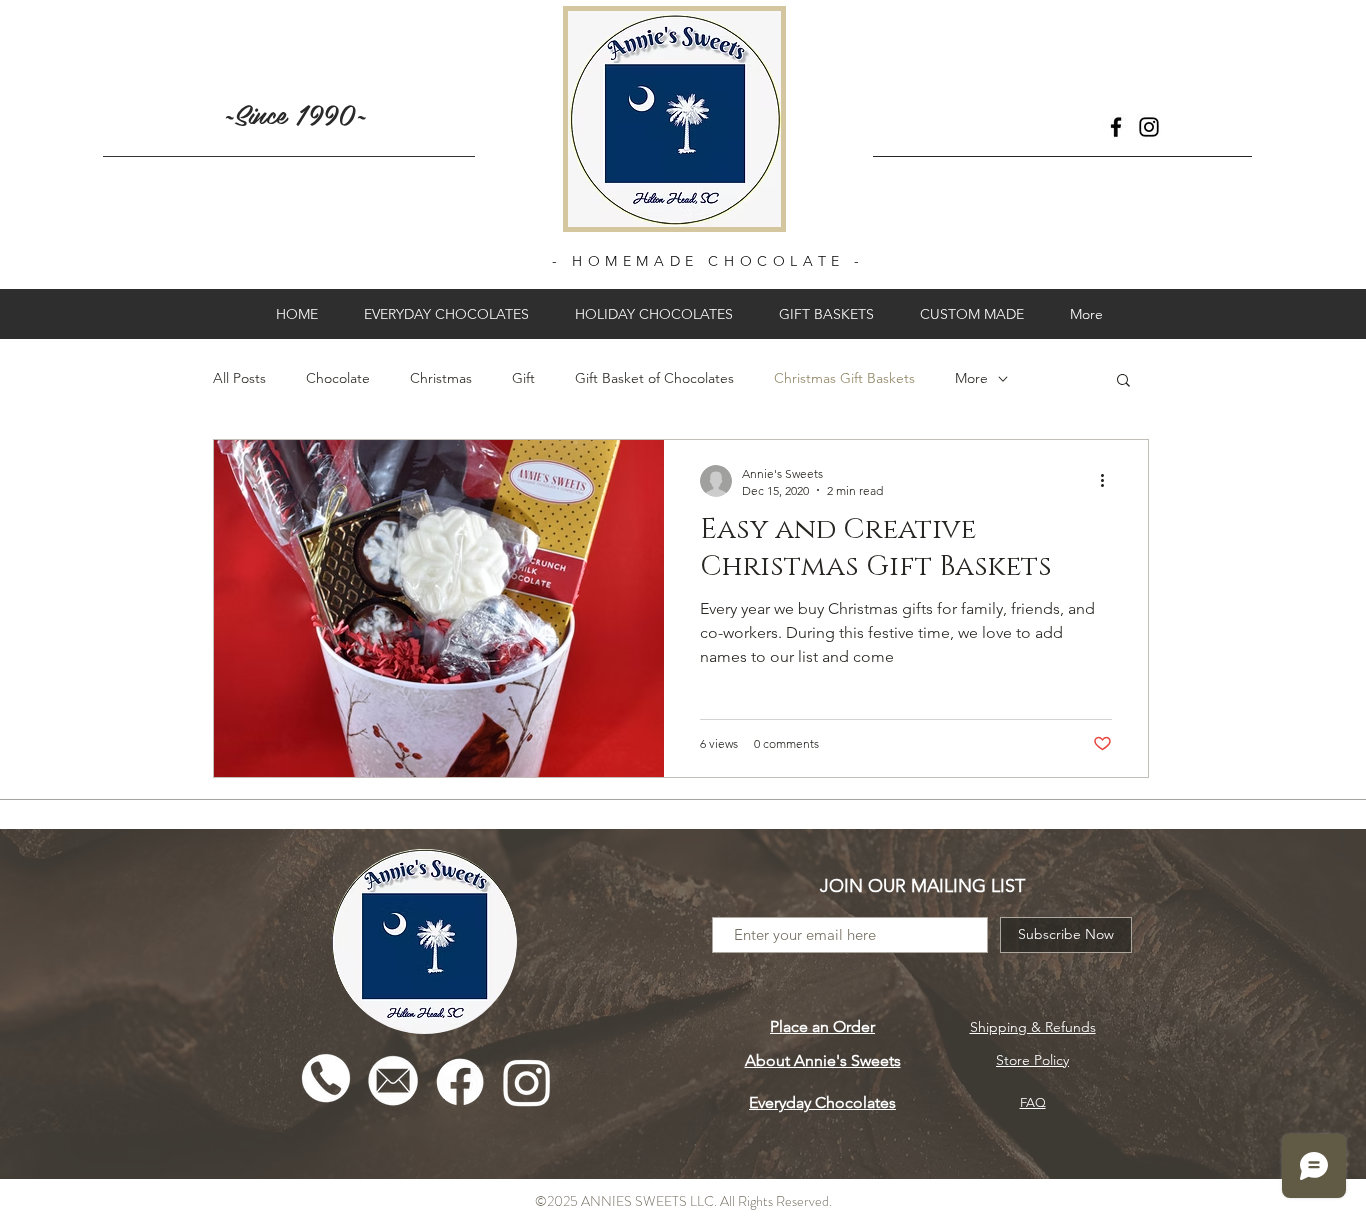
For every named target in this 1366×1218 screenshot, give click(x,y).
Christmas (441, 378)
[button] (1123, 381)
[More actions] (1109, 481)
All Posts (239, 378)
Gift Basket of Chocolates (654, 378)
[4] (393, 1082)
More (971, 378)
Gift (523, 378)
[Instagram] (1149, 127)
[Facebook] (1116, 127)
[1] (326, 1082)
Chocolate (338, 378)
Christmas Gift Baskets (844, 378)
